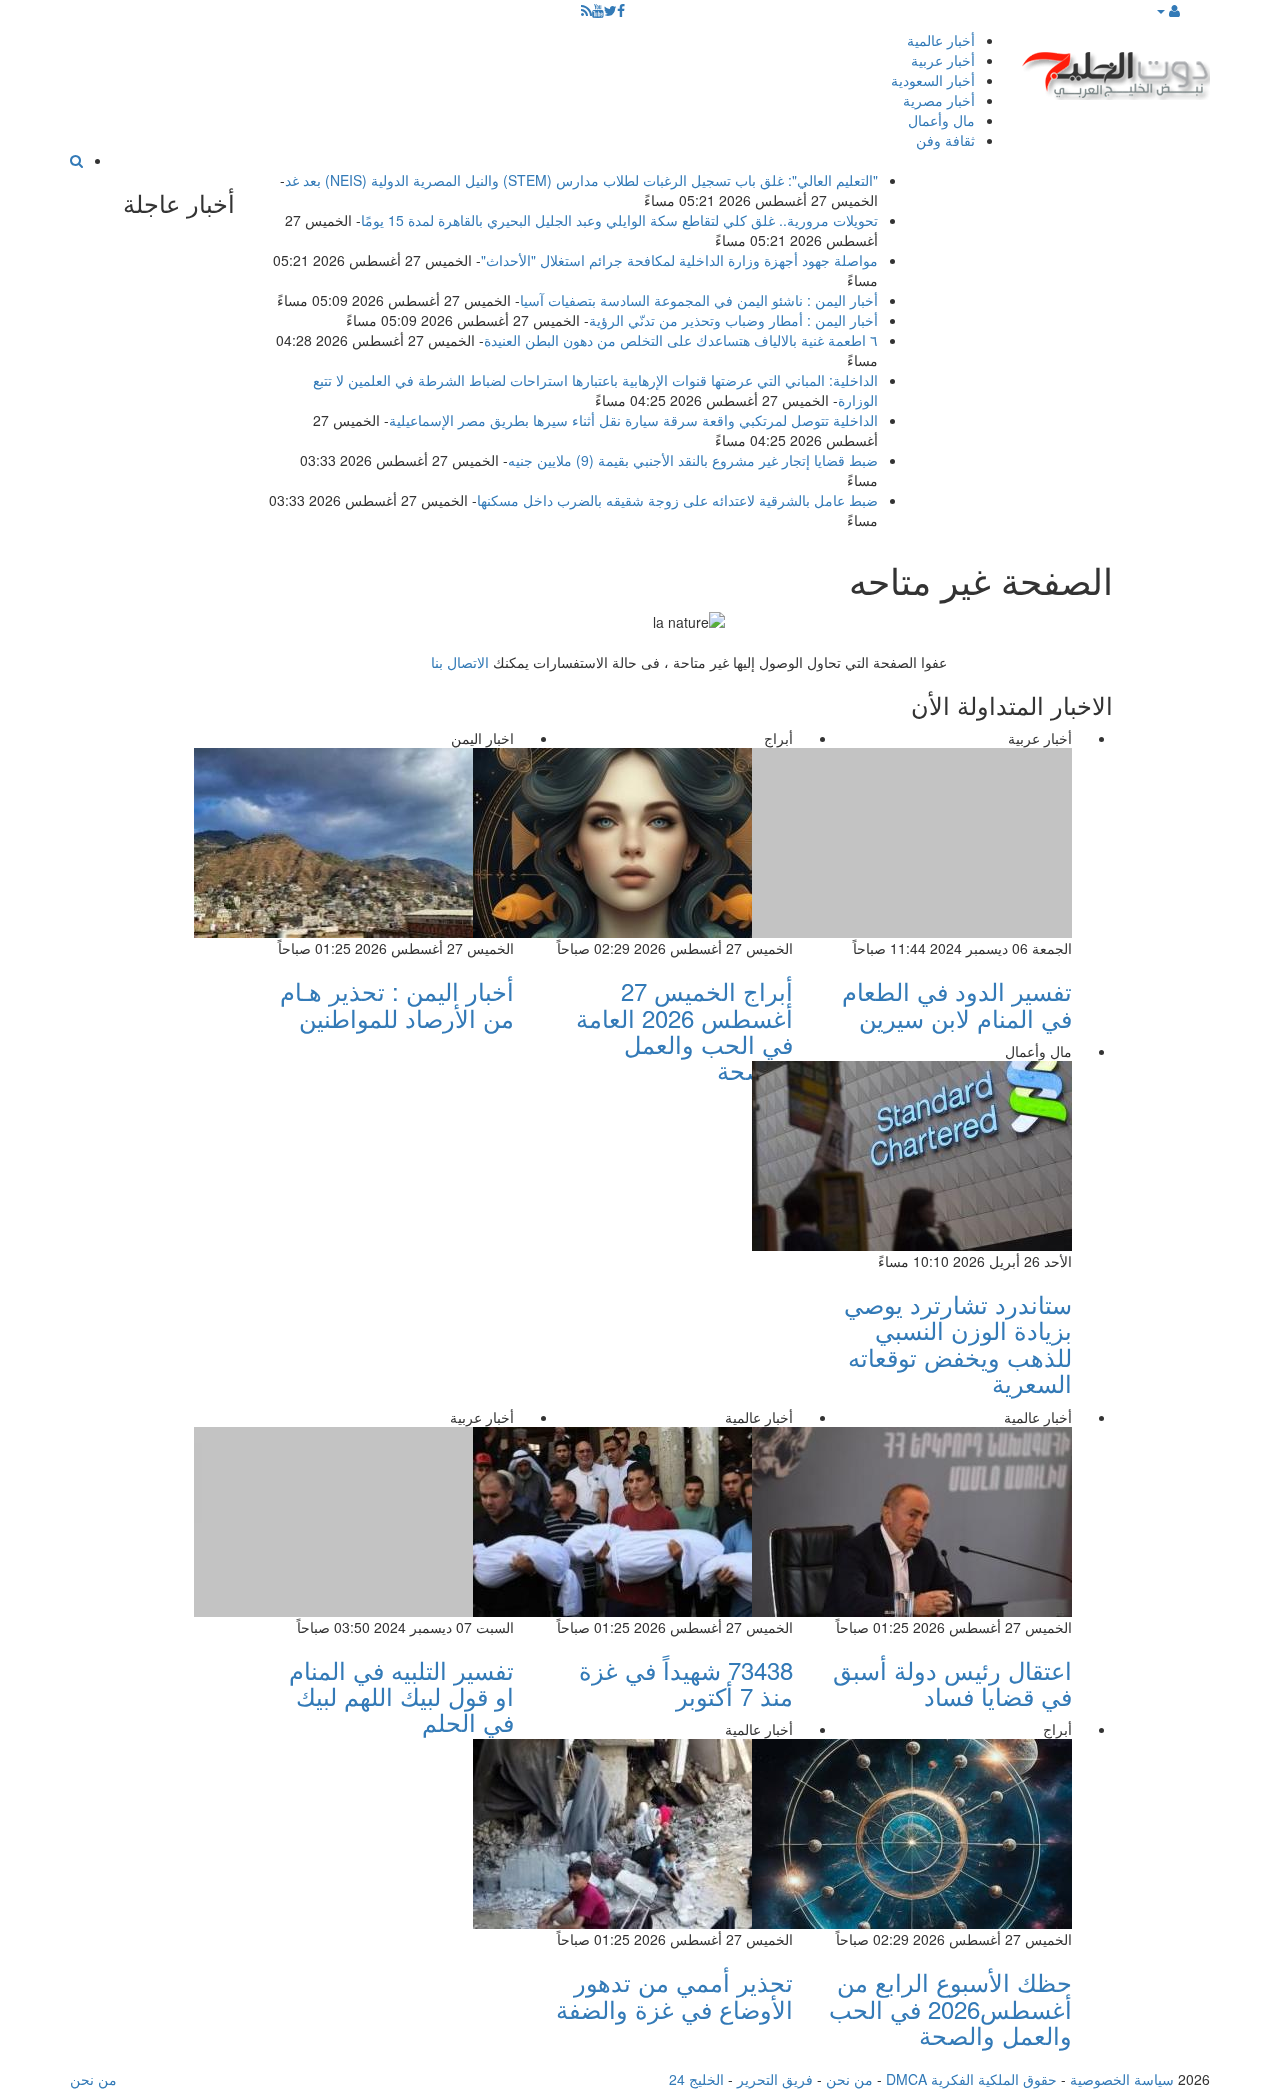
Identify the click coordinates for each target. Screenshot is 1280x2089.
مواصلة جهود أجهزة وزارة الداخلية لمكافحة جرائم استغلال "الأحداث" (679, 260)
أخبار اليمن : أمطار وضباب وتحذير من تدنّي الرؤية (733, 320)
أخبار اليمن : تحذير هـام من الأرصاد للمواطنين (397, 1003)
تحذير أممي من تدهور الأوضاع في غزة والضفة (674, 1994)
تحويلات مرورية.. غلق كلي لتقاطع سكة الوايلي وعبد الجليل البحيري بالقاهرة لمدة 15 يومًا (619, 220)
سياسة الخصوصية (1122, 2079)
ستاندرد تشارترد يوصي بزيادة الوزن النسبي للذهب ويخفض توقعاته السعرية (958, 1343)
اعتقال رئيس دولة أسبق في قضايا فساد (952, 1682)
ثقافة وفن (945, 140)
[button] (1167, 10)
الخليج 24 (696, 2079)
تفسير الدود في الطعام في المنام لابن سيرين (957, 1003)
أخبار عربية (943, 60)
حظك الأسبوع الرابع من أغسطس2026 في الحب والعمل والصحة (950, 2008)
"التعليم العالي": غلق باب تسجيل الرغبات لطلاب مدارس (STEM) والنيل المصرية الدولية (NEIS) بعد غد (581, 180)
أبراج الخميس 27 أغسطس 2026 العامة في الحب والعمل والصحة (684, 1030)
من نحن (849, 2079)
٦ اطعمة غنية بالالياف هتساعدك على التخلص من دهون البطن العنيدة (681, 340)
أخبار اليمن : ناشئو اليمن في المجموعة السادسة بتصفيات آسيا (699, 300)
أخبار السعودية (933, 80)
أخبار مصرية (939, 100)
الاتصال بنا (460, 662)
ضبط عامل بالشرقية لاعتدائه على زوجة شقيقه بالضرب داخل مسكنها (677, 500)
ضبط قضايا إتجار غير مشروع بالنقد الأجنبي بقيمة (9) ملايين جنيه (693, 460)
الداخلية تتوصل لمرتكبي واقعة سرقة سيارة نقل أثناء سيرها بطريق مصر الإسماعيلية (633, 420)
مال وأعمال (941, 120)
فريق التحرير (775, 2079)
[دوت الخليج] (1115, 70)
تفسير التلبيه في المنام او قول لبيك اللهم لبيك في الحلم (401, 1696)
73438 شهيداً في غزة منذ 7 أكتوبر (686, 1682)
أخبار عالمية (941, 40)
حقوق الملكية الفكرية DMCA (971, 2079)
